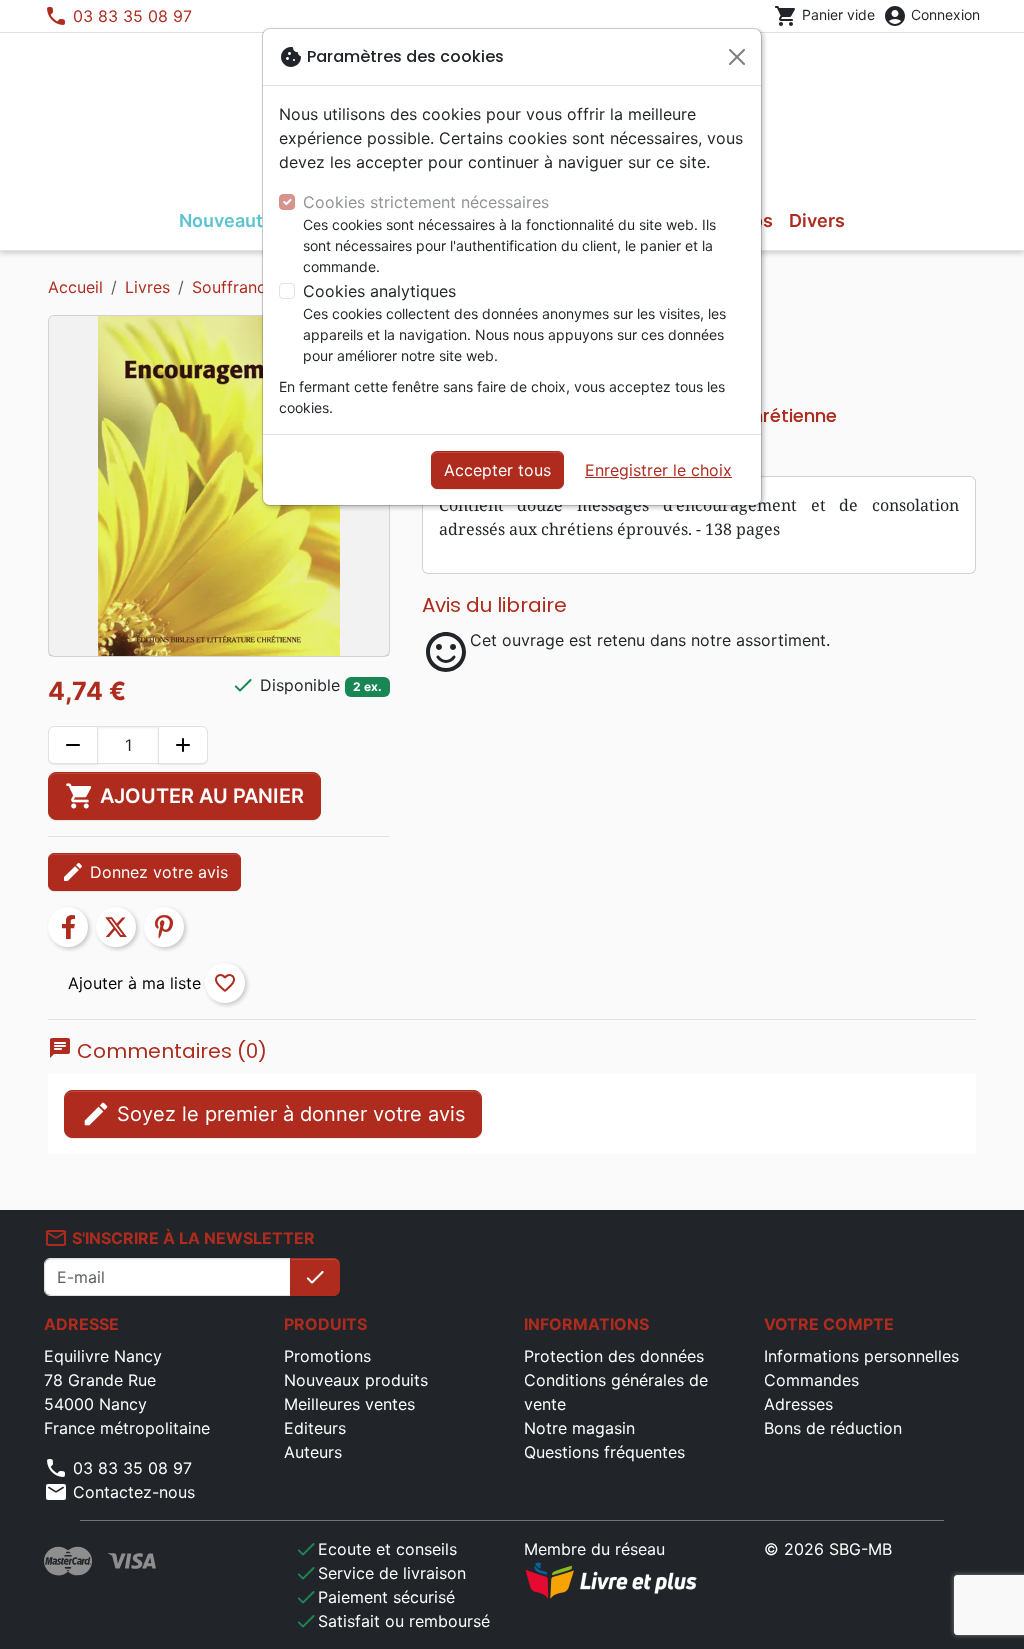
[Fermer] (737, 57)
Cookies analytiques (379, 291)
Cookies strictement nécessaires (426, 202)
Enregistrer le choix (658, 470)
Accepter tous (497, 470)
